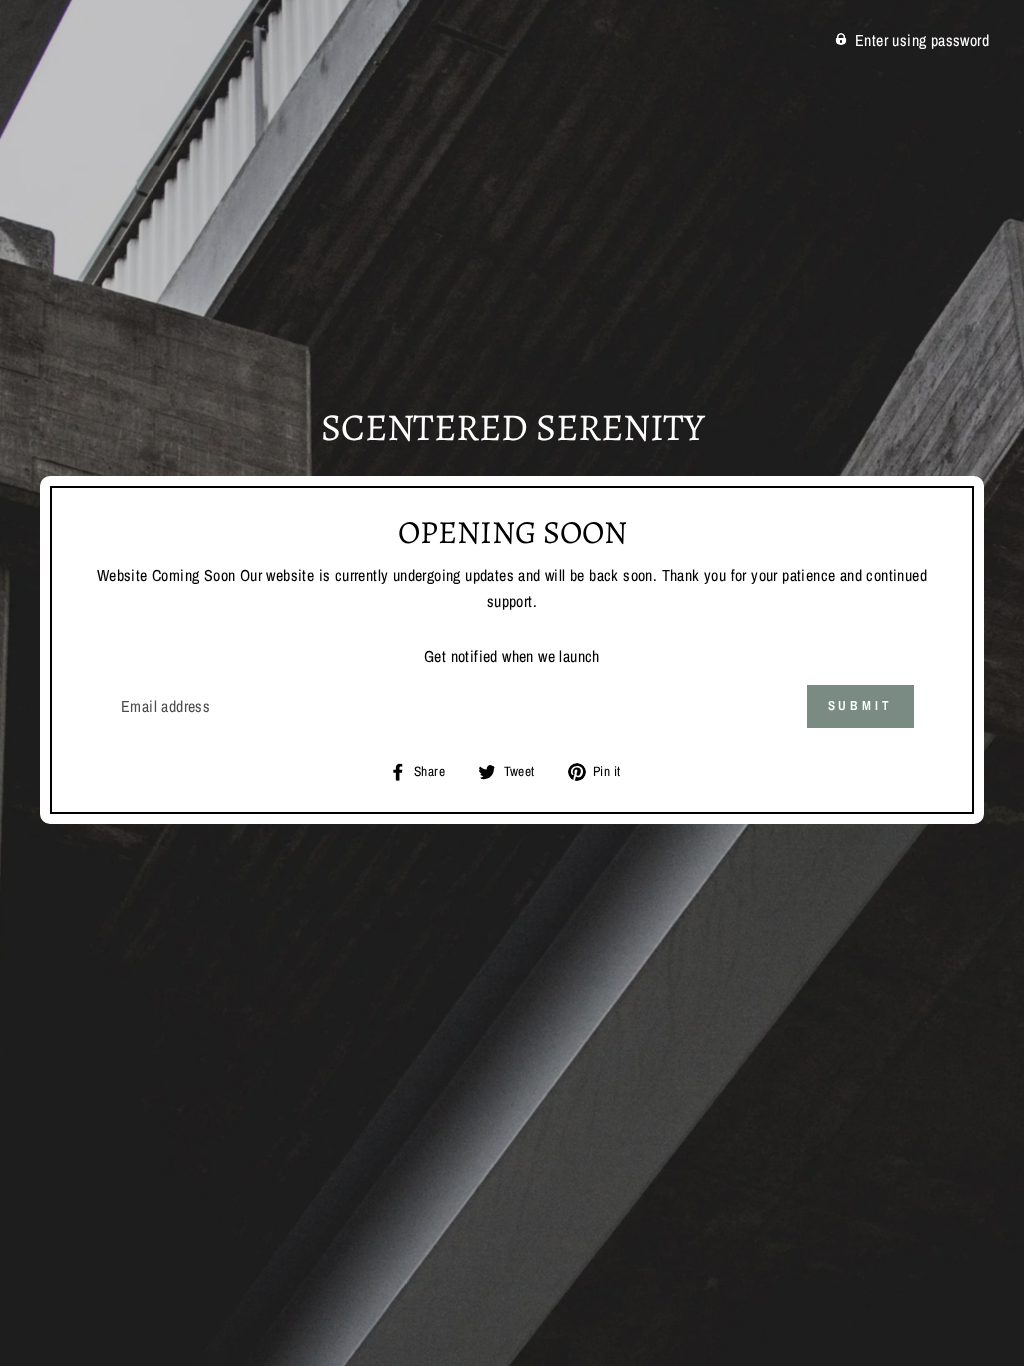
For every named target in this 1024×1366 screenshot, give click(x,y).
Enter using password (922, 40)
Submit (860, 705)
